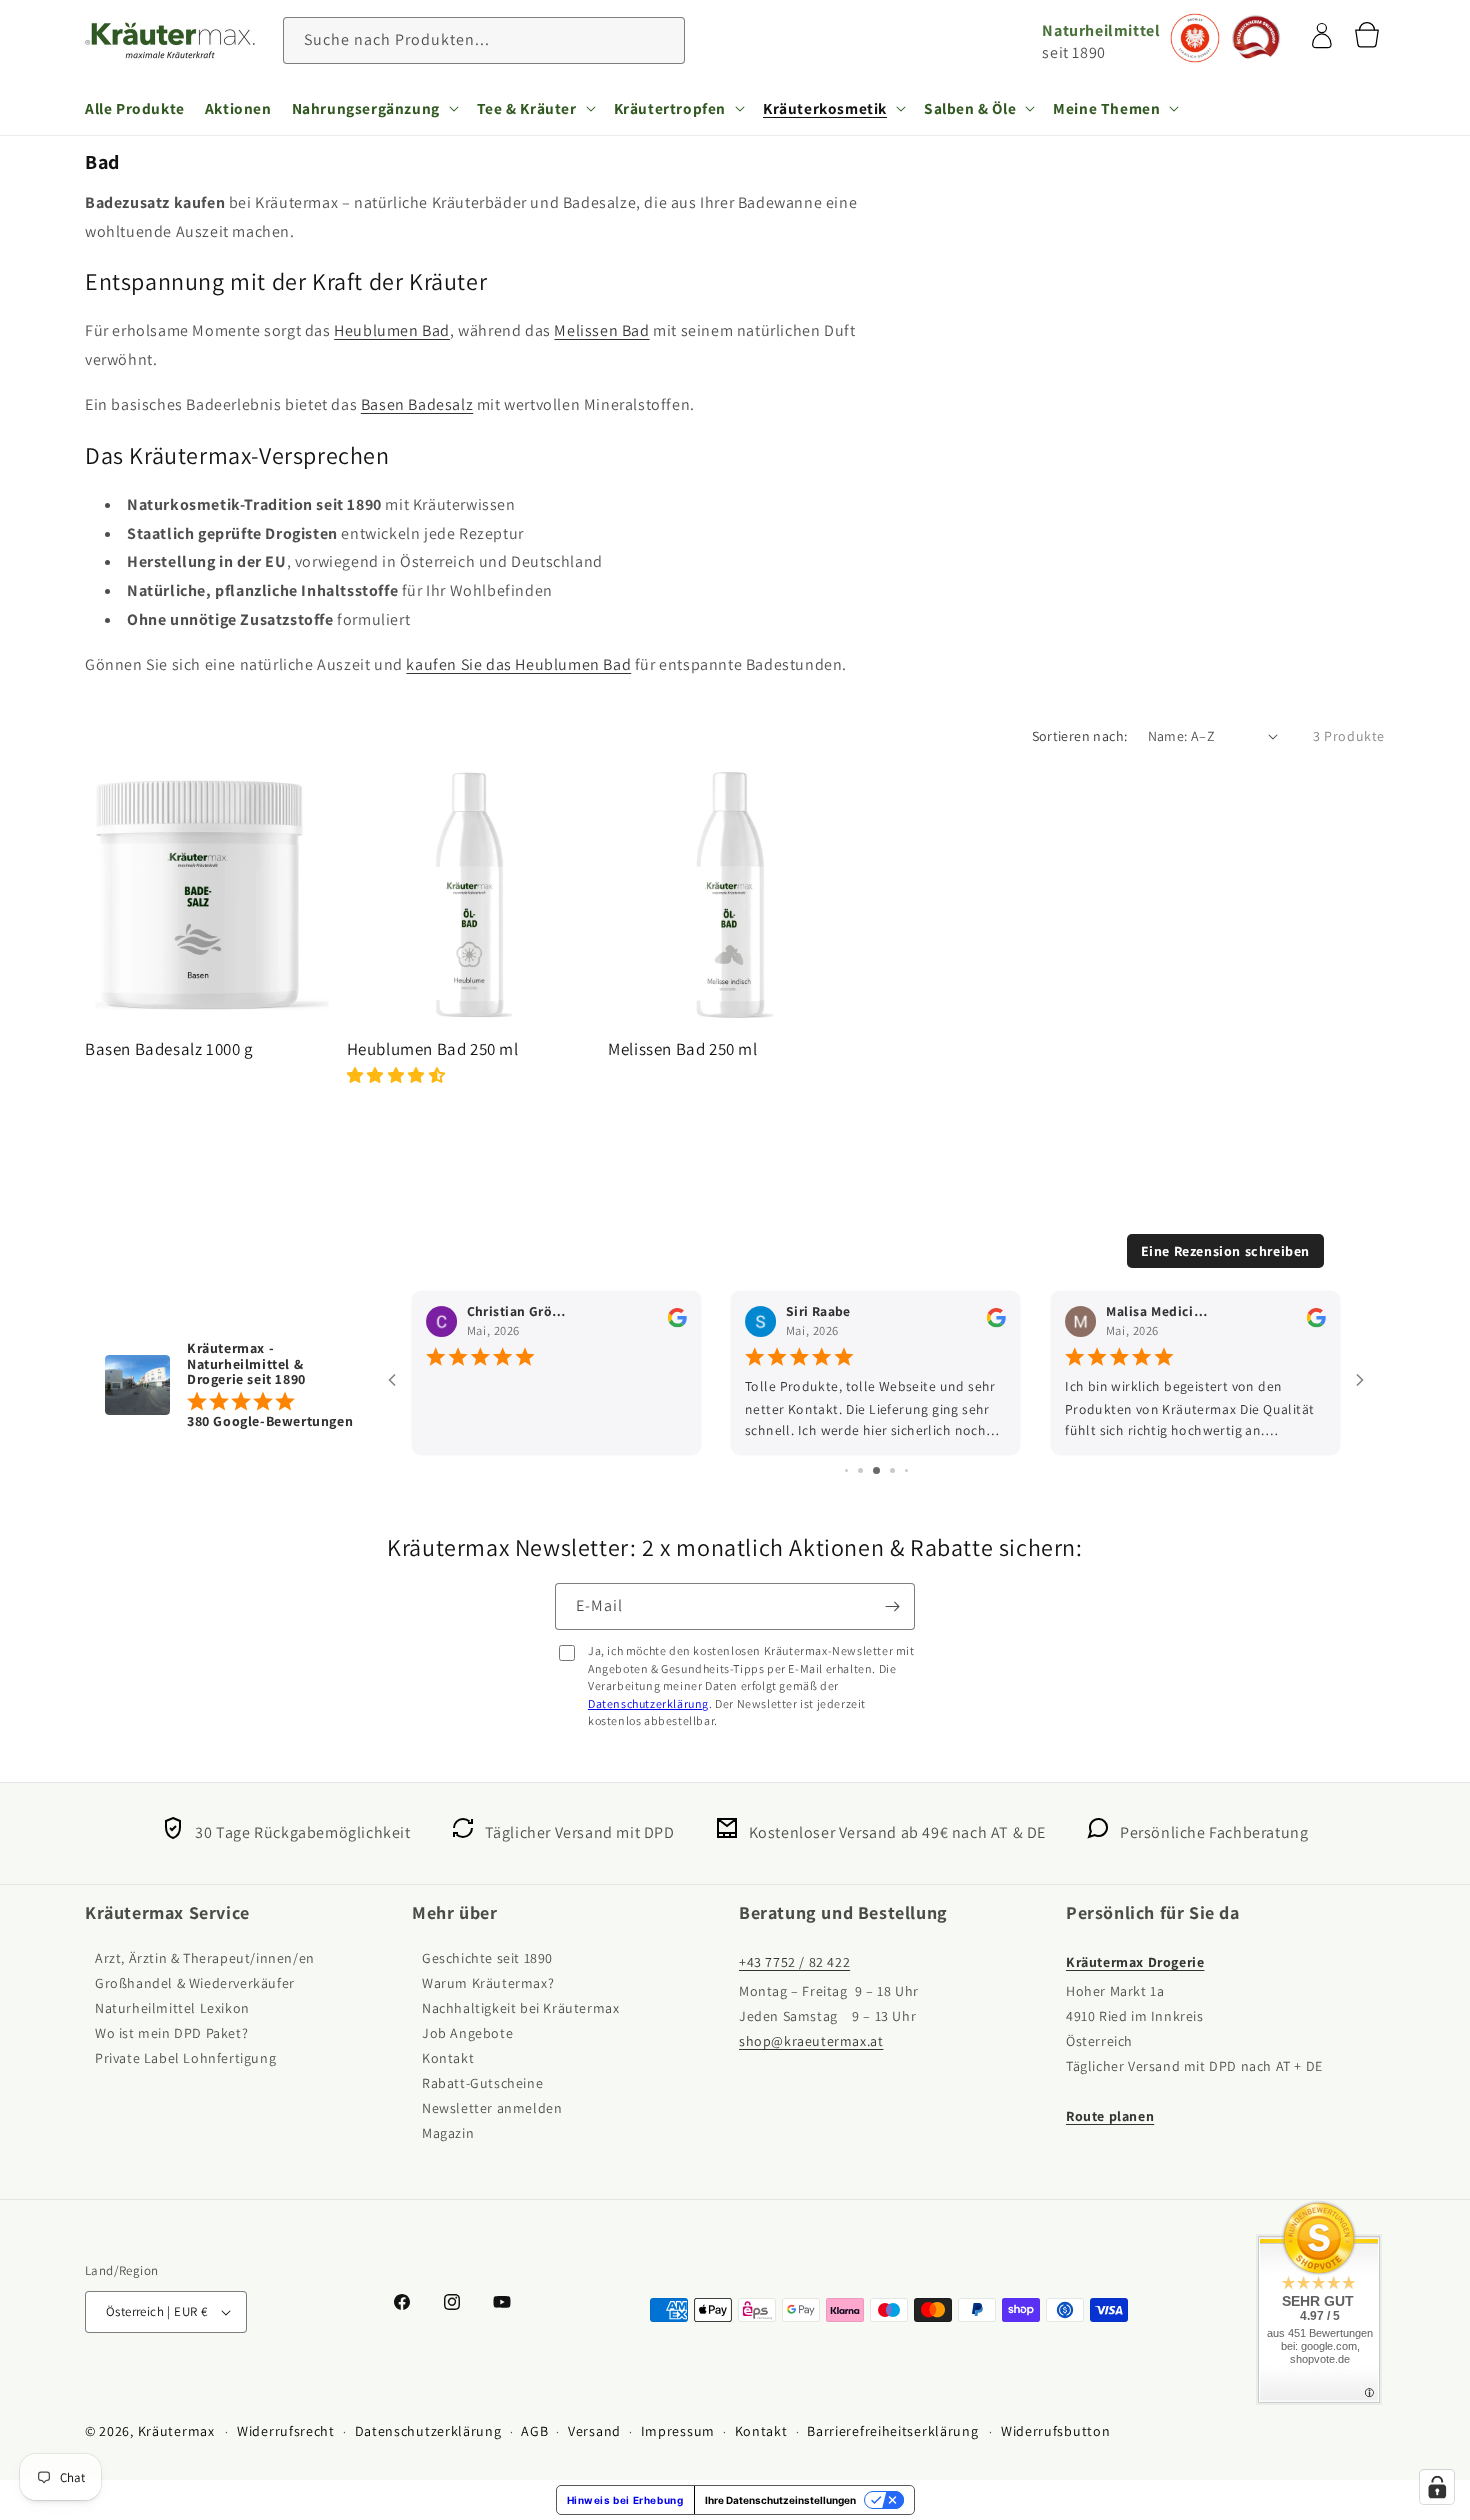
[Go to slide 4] (860, 1470)
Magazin (448, 2133)
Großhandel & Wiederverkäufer (195, 1983)
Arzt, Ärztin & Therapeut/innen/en (205, 1958)
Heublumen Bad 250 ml (433, 1049)
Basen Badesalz (417, 404)
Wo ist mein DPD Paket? (171, 2033)
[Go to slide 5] (876, 1470)
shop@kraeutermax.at (811, 2041)
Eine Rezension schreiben (1225, 1251)
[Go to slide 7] (906, 1470)
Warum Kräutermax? (488, 1983)
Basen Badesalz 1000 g (169, 1049)
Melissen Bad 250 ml (682, 1049)
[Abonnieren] (892, 1606)
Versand (594, 2431)
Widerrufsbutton (1056, 2431)
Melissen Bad (601, 330)
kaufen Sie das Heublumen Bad (518, 664)
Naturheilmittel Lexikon (172, 2008)
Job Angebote (467, 2033)
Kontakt (448, 2058)
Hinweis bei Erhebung (625, 2500)
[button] (374, 108)
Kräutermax (176, 2431)
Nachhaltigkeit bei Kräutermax (520, 2008)
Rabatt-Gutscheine (482, 2083)
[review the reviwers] (677, 1322)
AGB (534, 2431)
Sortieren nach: (1080, 736)
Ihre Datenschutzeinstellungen (780, 2500)
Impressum (678, 2431)
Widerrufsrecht (286, 2431)
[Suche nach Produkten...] (662, 40)
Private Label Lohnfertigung (185, 2058)
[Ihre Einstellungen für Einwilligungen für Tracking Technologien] (1437, 2487)
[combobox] (484, 40)
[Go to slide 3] (846, 1470)
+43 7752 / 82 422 (794, 1962)
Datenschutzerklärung (648, 1703)
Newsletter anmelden (492, 2108)
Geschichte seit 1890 (487, 1958)
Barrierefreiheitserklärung (892, 2431)
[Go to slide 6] (892, 1470)
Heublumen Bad (392, 330)
